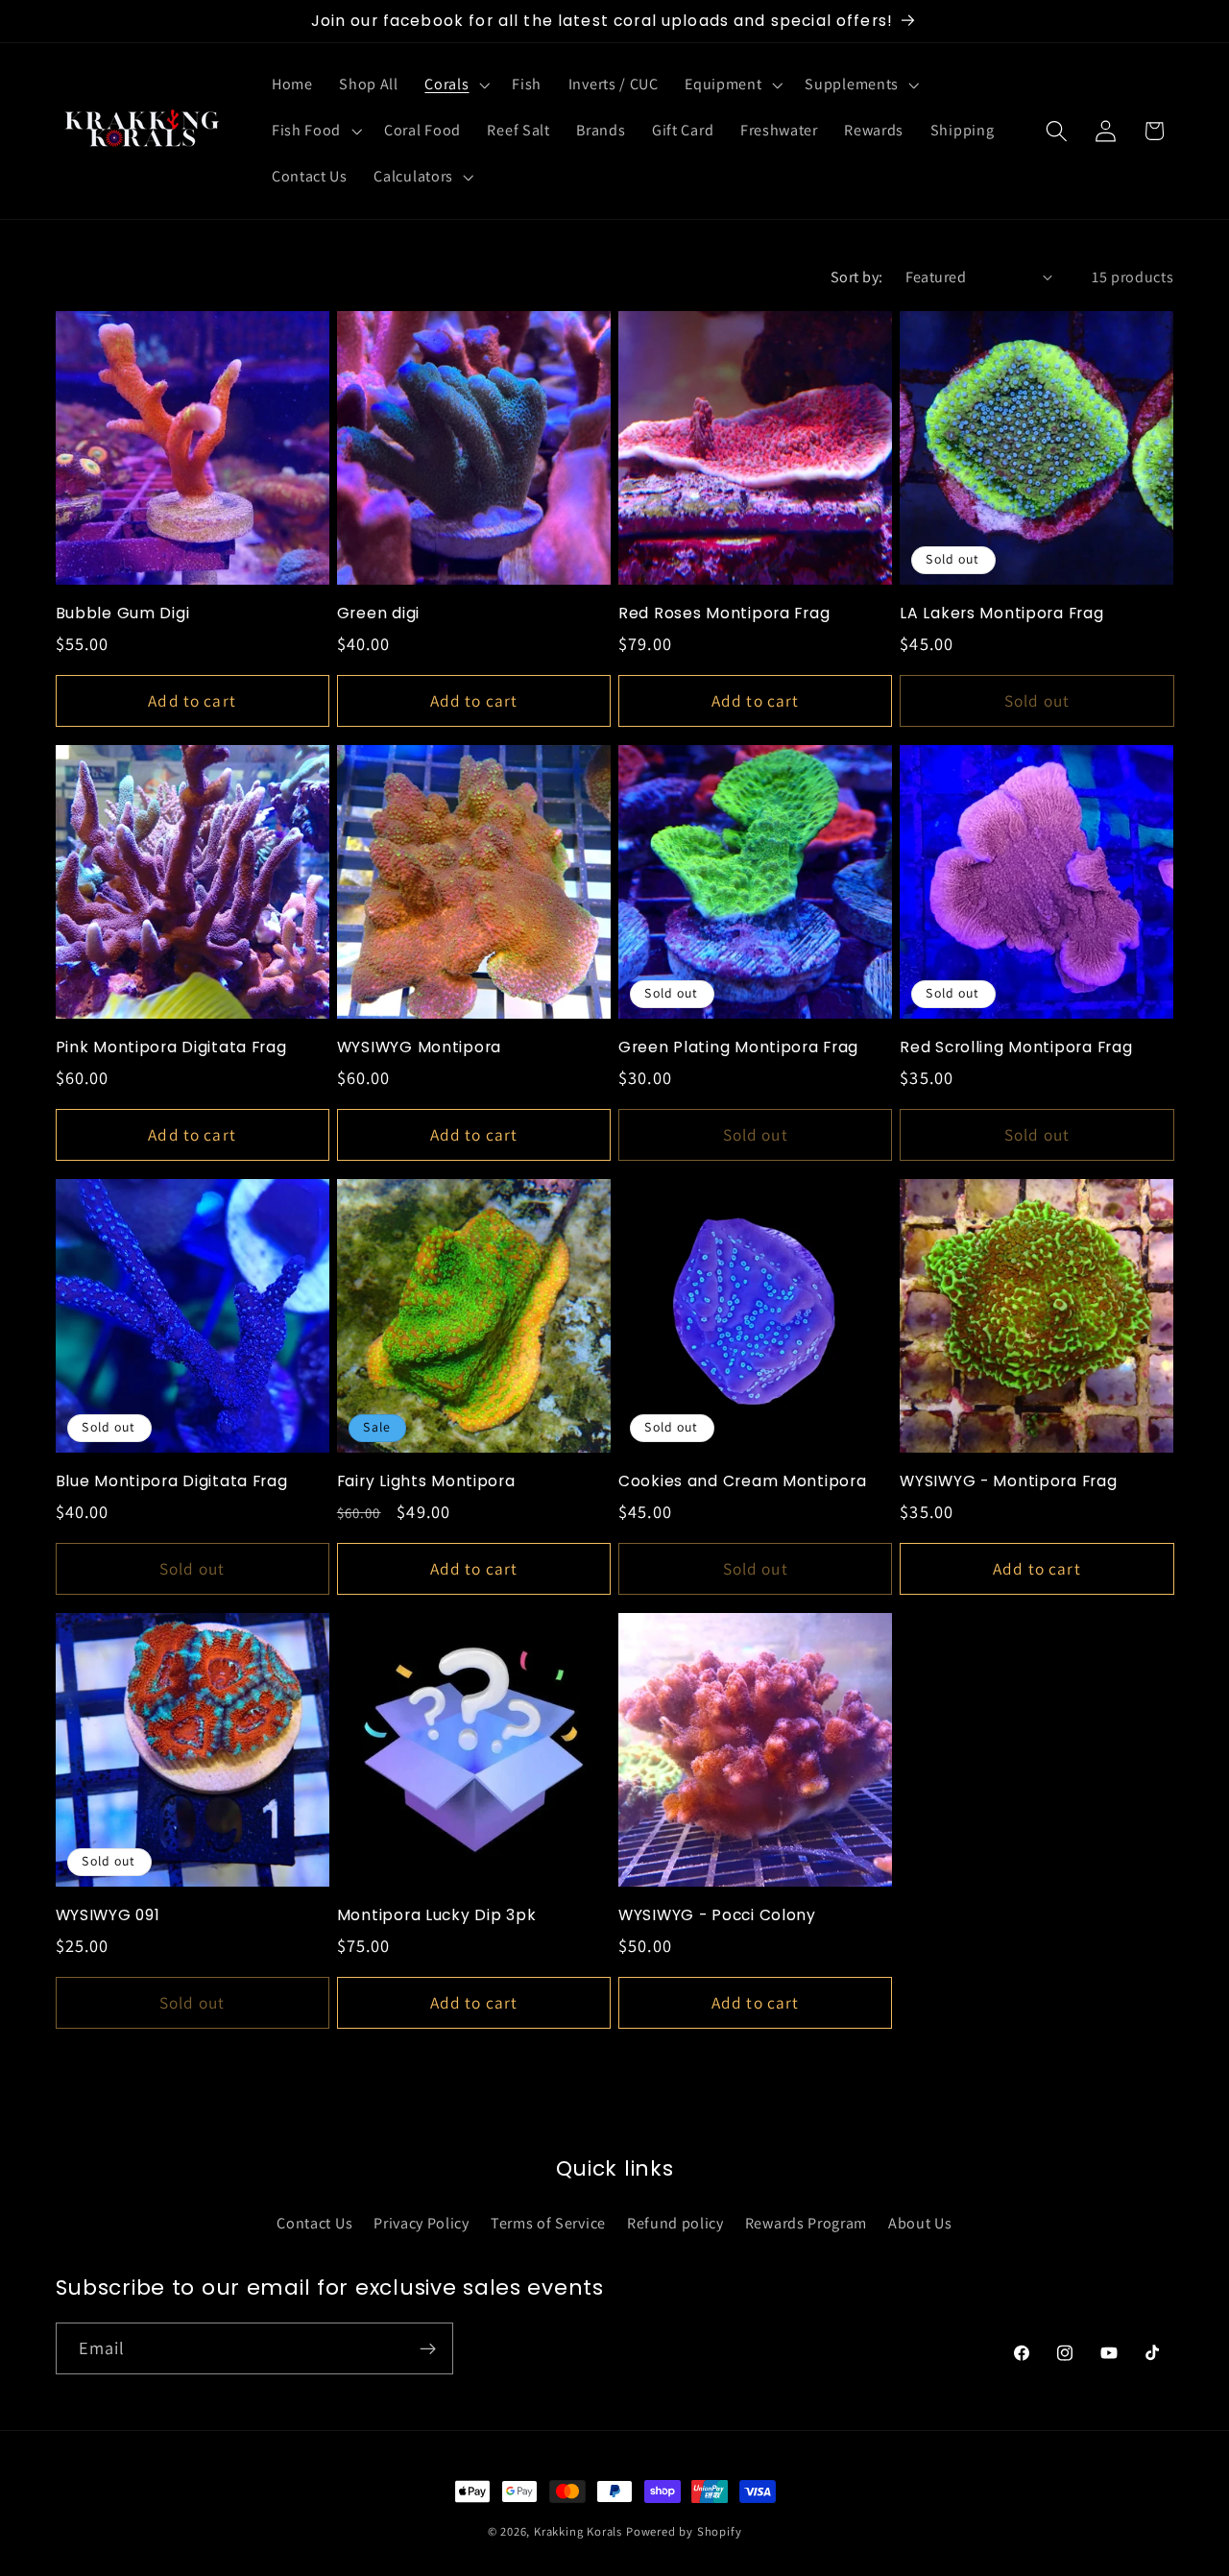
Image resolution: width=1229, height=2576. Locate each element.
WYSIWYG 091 (108, 1915)
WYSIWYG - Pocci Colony (717, 1915)
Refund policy (675, 2222)
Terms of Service (548, 2222)
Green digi (378, 614)
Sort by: (857, 277)
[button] (456, 85)
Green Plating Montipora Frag (738, 1047)
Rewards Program (806, 2222)
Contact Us (314, 2222)
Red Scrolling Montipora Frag (1016, 1047)
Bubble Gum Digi (123, 614)
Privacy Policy (422, 2222)
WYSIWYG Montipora (419, 1047)
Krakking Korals (578, 2531)
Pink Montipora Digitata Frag (171, 1047)
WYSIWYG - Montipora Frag (1008, 1481)
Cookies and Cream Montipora (742, 1481)
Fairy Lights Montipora (426, 1481)
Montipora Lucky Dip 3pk (437, 1915)
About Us (920, 2222)
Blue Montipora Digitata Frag (172, 1481)
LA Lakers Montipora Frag (1001, 614)
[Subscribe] (428, 2348)
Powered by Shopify (684, 2531)
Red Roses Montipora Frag (724, 614)
